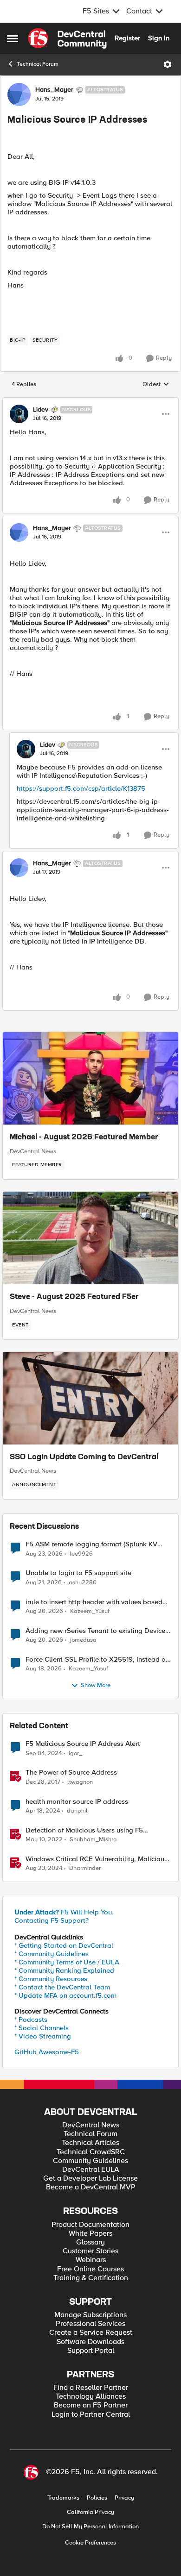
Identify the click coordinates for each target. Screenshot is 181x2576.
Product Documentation (90, 2225)
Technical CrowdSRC (91, 2152)
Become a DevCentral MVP (91, 2187)
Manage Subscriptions (90, 2315)
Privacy (124, 2498)
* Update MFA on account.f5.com (65, 1995)
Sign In (159, 38)
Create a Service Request (91, 2333)
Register (127, 38)
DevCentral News (33, 1151)
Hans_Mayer (54, 90)
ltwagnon (80, 1782)
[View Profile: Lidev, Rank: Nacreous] (19, 414)
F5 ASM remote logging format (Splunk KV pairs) (91, 1544)
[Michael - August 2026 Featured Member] (90, 1078)
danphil (77, 1811)
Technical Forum (38, 64)
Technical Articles (90, 2143)
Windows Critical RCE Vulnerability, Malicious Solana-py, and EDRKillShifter (97, 1859)
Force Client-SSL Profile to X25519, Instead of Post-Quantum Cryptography (97, 1660)
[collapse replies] (90, 402)
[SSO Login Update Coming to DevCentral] (90, 1398)
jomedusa (83, 1640)
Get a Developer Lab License (90, 2179)
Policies (97, 2498)
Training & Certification (91, 2278)
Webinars (91, 2260)
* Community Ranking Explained (64, 1970)
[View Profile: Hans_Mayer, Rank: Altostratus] (19, 94)
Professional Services (90, 2324)
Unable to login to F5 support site (78, 1573)
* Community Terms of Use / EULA (67, 1962)
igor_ (75, 1754)
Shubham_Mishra (93, 1840)
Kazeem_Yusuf (90, 1611)
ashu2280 (83, 1583)
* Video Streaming (43, 2036)
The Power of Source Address (71, 1773)
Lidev (41, 410)
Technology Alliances (91, 2397)
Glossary (90, 2242)
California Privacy (90, 2512)
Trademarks (63, 2498)
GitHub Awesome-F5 (47, 2052)
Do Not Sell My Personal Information (90, 2527)
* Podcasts (31, 2020)
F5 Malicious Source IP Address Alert (83, 1744)
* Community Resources (51, 1979)
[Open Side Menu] (13, 38)
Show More (96, 1685)
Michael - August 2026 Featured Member (84, 1138)
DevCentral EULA (91, 2170)
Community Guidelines (90, 2161)
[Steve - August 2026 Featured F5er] (90, 1238)
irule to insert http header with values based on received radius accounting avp (94, 1602)
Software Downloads (90, 2342)
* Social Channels (42, 2028)
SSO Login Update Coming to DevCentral (84, 1457)
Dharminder (85, 1868)
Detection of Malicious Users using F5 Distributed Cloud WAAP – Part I (84, 1830)
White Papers (90, 2234)
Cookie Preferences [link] (90, 2543)
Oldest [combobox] (156, 385)
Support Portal (91, 2351)
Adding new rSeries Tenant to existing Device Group (95, 1631)
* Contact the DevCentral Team (62, 1987)
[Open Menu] (168, 64)
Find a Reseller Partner (91, 2388)
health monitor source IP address (77, 1802)
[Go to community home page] (67, 38)
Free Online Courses (90, 2269)
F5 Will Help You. (64, 1912)
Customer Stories (90, 2251)
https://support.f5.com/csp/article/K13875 (81, 788)
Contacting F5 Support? (52, 1920)
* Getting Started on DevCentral (64, 1945)
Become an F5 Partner (91, 2405)
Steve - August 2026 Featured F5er (74, 1297)
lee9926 (81, 1554)
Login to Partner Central (91, 2415)
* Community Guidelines (52, 1954)
